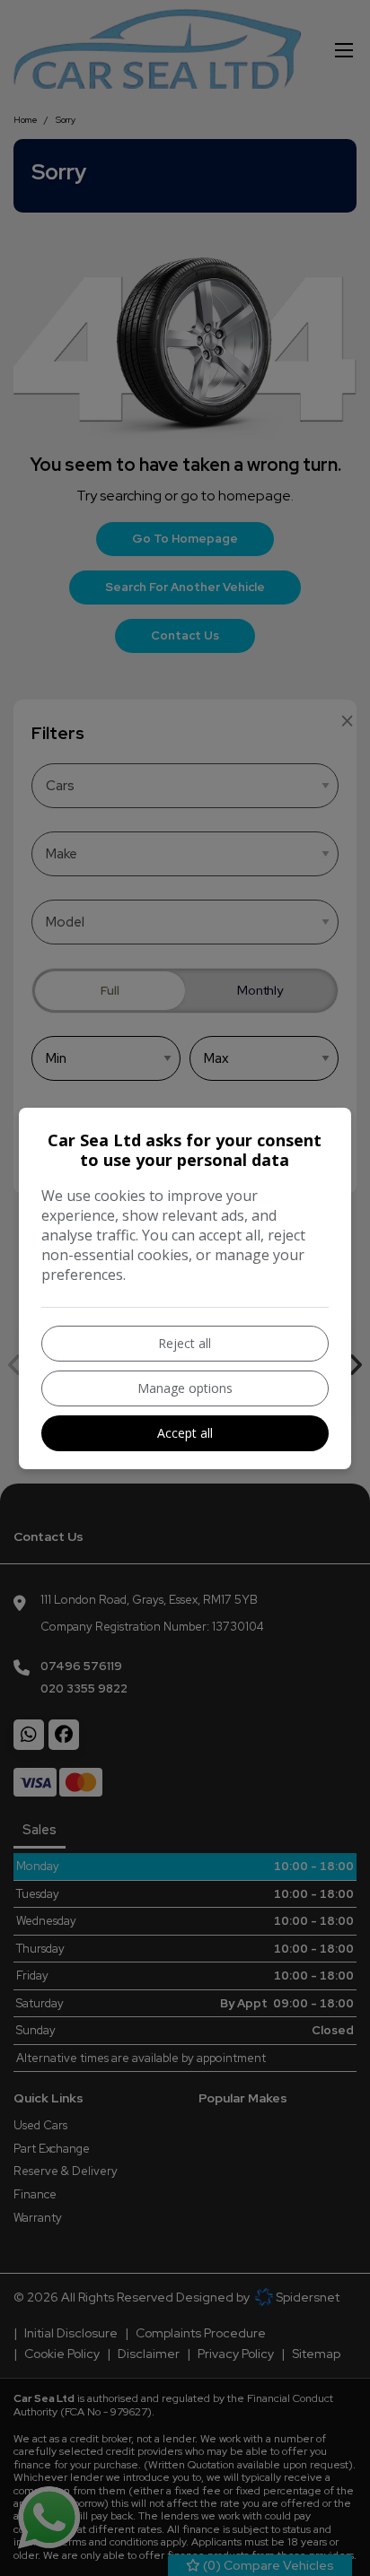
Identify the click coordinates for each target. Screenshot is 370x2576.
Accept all (185, 1433)
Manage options (185, 1388)
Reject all (185, 1343)
